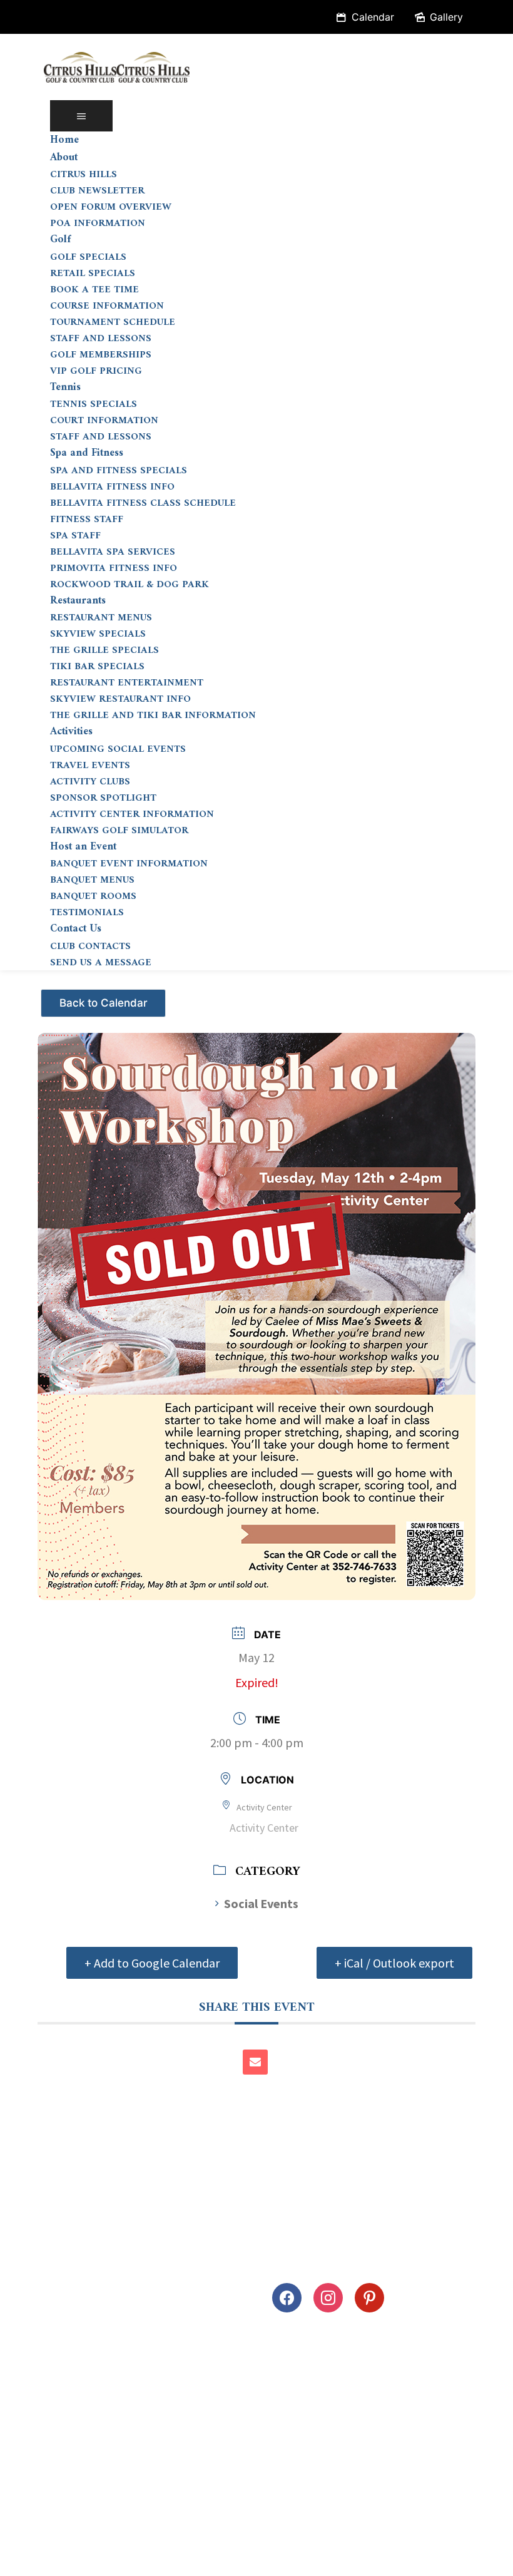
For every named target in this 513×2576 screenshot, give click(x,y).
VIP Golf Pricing (96, 371)
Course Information (107, 306)
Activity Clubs (90, 782)
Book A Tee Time (94, 290)
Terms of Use (136, 2559)
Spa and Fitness (87, 453)
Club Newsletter (97, 191)
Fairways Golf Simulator (119, 831)
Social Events (261, 1903)
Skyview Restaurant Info (120, 699)
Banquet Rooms (93, 896)
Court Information (104, 421)
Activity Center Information (132, 814)
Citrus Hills (84, 175)
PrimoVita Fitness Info (114, 568)
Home (64, 140)
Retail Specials (93, 274)
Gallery (446, 17)
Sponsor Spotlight (103, 798)
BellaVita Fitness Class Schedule (143, 503)
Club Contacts (90, 947)
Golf (60, 240)
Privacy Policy (49, 2559)
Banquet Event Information (129, 864)
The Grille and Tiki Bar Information (153, 716)
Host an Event (83, 847)
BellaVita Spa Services (113, 552)
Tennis (65, 387)
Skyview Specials (98, 634)
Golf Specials (88, 257)
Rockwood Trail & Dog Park (130, 585)
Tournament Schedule (113, 322)
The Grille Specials (104, 650)
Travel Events (90, 766)
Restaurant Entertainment (127, 683)
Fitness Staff (87, 520)
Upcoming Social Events (118, 749)
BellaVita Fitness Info (112, 487)
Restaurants (78, 601)
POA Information (98, 223)
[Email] (255, 2062)
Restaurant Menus (101, 618)
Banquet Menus (92, 880)
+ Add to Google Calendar (152, 1963)
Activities (71, 732)
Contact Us (76, 929)
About (64, 158)
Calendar (373, 17)
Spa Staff (75, 536)
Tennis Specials (94, 404)
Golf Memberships (101, 355)
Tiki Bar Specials (97, 667)
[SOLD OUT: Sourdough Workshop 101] (256, 1306)
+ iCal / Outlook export (394, 1963)
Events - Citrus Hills (105, 998)
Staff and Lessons (101, 339)
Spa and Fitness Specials (119, 471)
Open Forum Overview (111, 207)
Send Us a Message (101, 963)
